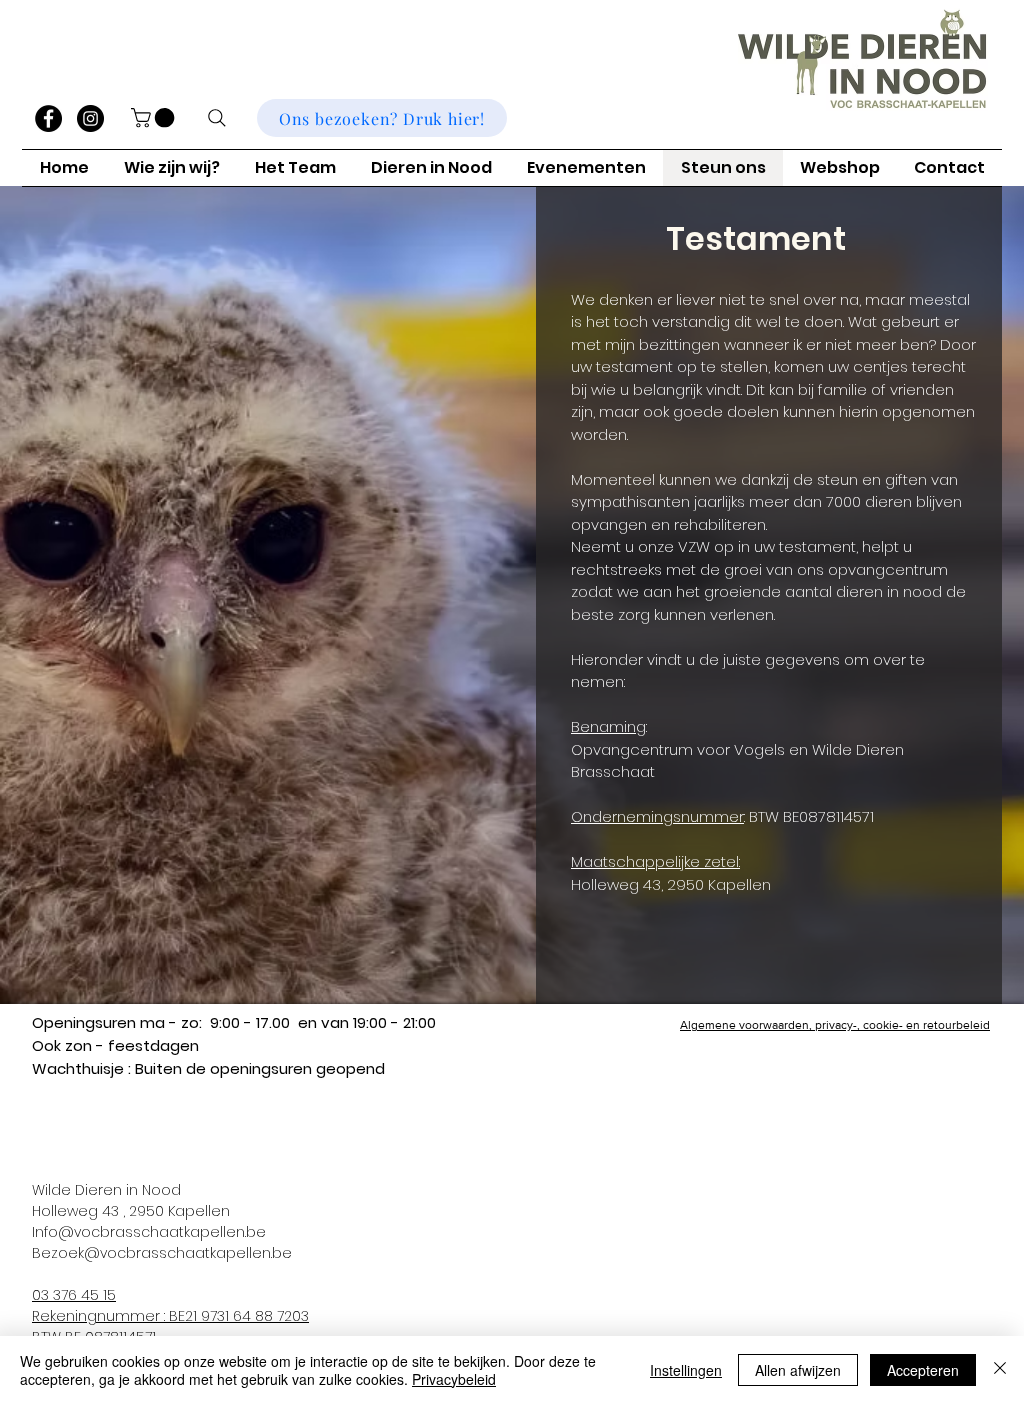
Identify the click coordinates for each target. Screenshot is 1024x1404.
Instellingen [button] (686, 1370)
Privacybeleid (454, 1379)
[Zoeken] (217, 118)
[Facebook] (48, 118)
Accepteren (923, 1370)
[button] (155, 118)
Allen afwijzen (798, 1370)
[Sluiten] (1000, 1370)
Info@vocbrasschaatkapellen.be (149, 1232)
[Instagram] (90, 118)
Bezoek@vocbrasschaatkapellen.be (162, 1253)
